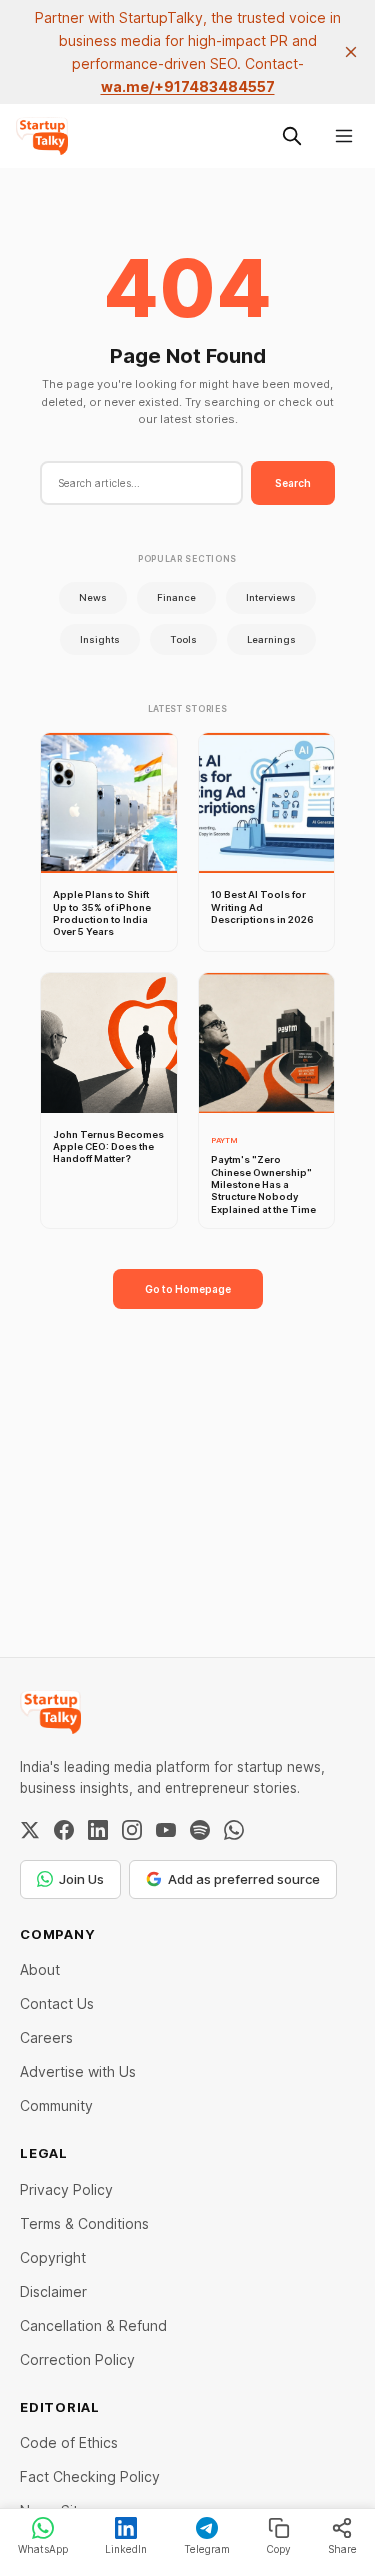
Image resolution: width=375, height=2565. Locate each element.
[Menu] (344, 136)
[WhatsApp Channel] (234, 1830)
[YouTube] (166, 1830)
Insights (100, 639)
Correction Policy (77, 2359)
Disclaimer (53, 2291)
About (40, 1969)
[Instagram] (132, 1830)
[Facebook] (64, 1830)
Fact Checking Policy (90, 2476)
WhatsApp (43, 2549)
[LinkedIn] (98, 1830)
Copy (278, 2549)
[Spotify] (200, 1830)
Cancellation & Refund (93, 2325)
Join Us (81, 1879)
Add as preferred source (244, 1879)
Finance (176, 597)
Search (293, 483)
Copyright (53, 2257)
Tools (183, 639)
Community (56, 2105)
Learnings (271, 639)
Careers (46, 2037)
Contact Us (57, 2003)
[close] (351, 52)
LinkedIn (126, 2549)
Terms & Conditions (84, 2223)
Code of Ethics (69, 2442)
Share (342, 2549)
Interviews (271, 597)
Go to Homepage (188, 1289)
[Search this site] (292, 136)
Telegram (207, 2549)
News (93, 597)
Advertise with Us (78, 2071)
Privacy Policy (66, 2189)
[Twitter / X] (30, 1830)
